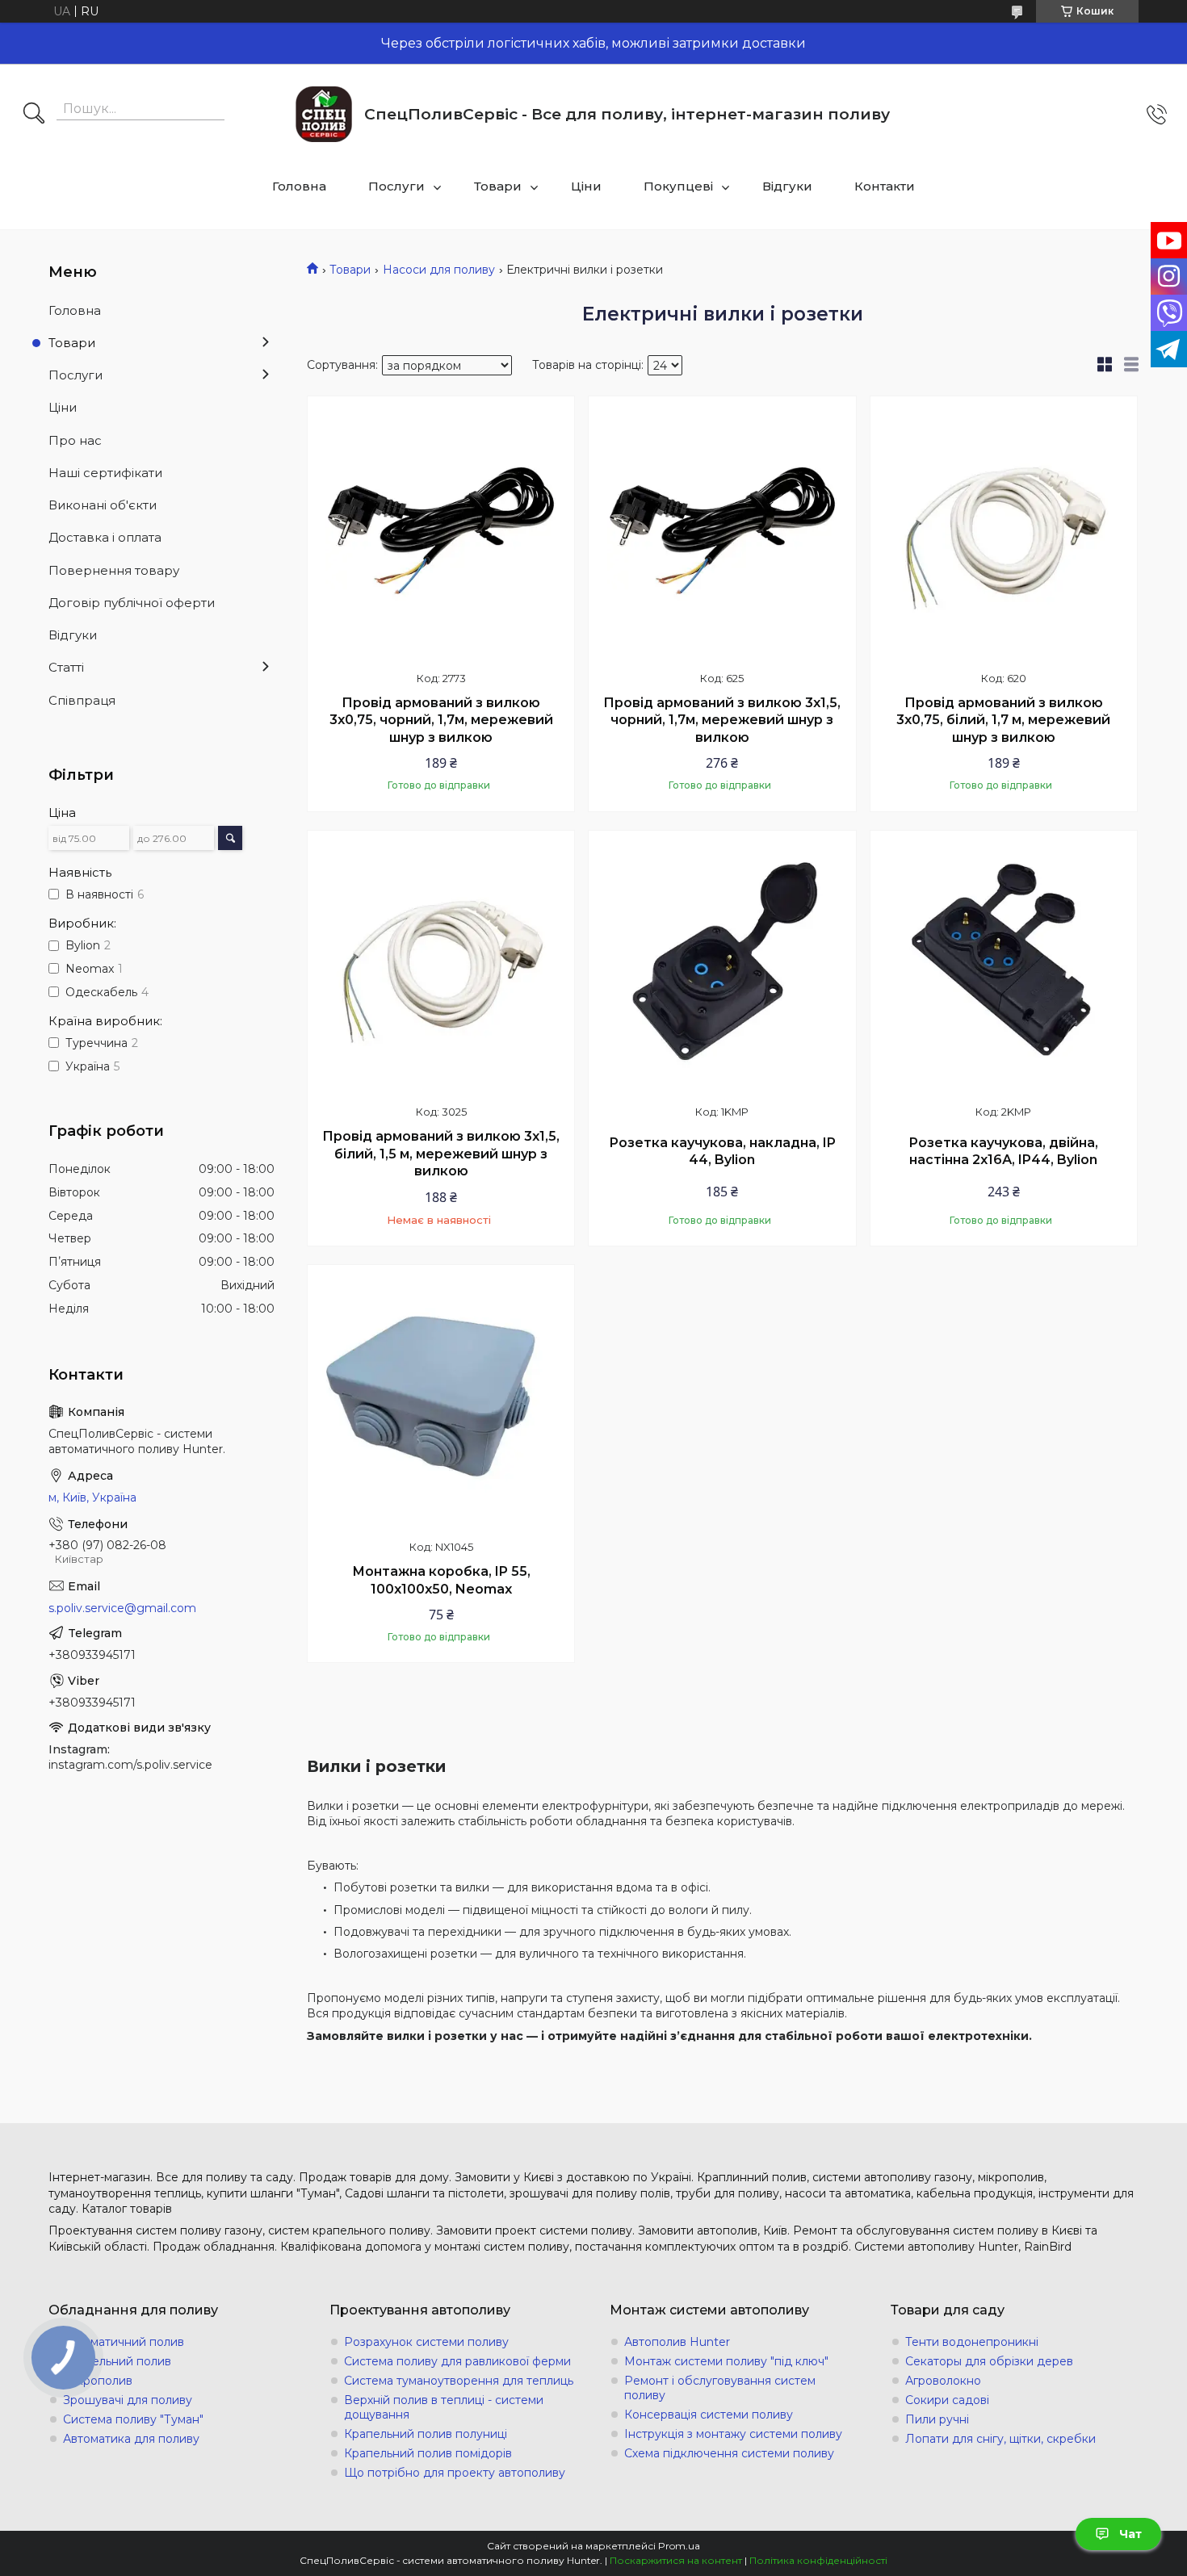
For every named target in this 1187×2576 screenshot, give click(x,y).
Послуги (396, 186)
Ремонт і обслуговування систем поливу (720, 2388)
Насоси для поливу (439, 270)
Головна (299, 186)
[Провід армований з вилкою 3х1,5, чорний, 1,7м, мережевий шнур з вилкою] (722, 530)
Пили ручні (937, 2419)
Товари (498, 186)
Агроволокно (943, 2381)
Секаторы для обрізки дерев (989, 2361)
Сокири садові (947, 2400)
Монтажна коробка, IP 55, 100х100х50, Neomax (441, 1580)
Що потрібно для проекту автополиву (455, 2473)
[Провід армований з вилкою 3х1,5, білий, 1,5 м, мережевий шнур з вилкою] (441, 964)
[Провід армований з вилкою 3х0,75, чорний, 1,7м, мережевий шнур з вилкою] (441, 530)
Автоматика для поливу (131, 2439)
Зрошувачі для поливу (128, 2400)
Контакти (885, 186)
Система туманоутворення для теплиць (459, 2381)
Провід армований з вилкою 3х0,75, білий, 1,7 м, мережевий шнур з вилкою (1003, 720)
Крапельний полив (117, 2361)
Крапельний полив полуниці (426, 2434)
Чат (1130, 2534)
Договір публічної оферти (132, 603)
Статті (66, 667)
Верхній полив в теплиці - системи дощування (444, 2407)
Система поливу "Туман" (133, 2419)
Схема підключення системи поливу (729, 2453)
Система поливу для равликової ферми (457, 2361)
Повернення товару (114, 570)
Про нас (75, 440)
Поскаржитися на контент (676, 2560)
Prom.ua (679, 2546)
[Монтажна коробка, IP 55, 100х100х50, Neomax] (441, 1398)
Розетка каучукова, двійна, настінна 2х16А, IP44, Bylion (1003, 1152)
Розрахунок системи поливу (426, 2342)
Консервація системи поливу (709, 2415)
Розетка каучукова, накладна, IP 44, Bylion (722, 1152)
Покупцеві (678, 186)
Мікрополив (98, 2381)
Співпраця (82, 700)
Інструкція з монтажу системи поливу (733, 2434)
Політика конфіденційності (818, 2560)
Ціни (586, 186)
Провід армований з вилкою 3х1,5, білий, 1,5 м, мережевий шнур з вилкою (441, 1154)
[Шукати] (34, 115)
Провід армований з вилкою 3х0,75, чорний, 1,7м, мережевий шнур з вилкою (441, 720)
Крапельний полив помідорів (428, 2453)
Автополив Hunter (677, 2342)
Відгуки (787, 186)
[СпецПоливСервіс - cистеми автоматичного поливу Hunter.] (324, 114)
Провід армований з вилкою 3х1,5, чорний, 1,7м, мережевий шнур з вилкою (722, 720)
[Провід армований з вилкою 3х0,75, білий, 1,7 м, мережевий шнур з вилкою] (1004, 530)
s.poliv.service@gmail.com (122, 1608)
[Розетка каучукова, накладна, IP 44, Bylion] (722, 964)
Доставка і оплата (105, 537)
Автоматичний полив (124, 2342)
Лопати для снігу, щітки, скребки (1000, 2439)
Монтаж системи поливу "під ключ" (726, 2361)
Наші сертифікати (105, 473)
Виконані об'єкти (103, 505)
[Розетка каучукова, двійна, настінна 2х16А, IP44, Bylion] (1004, 964)
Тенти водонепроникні (972, 2342)
